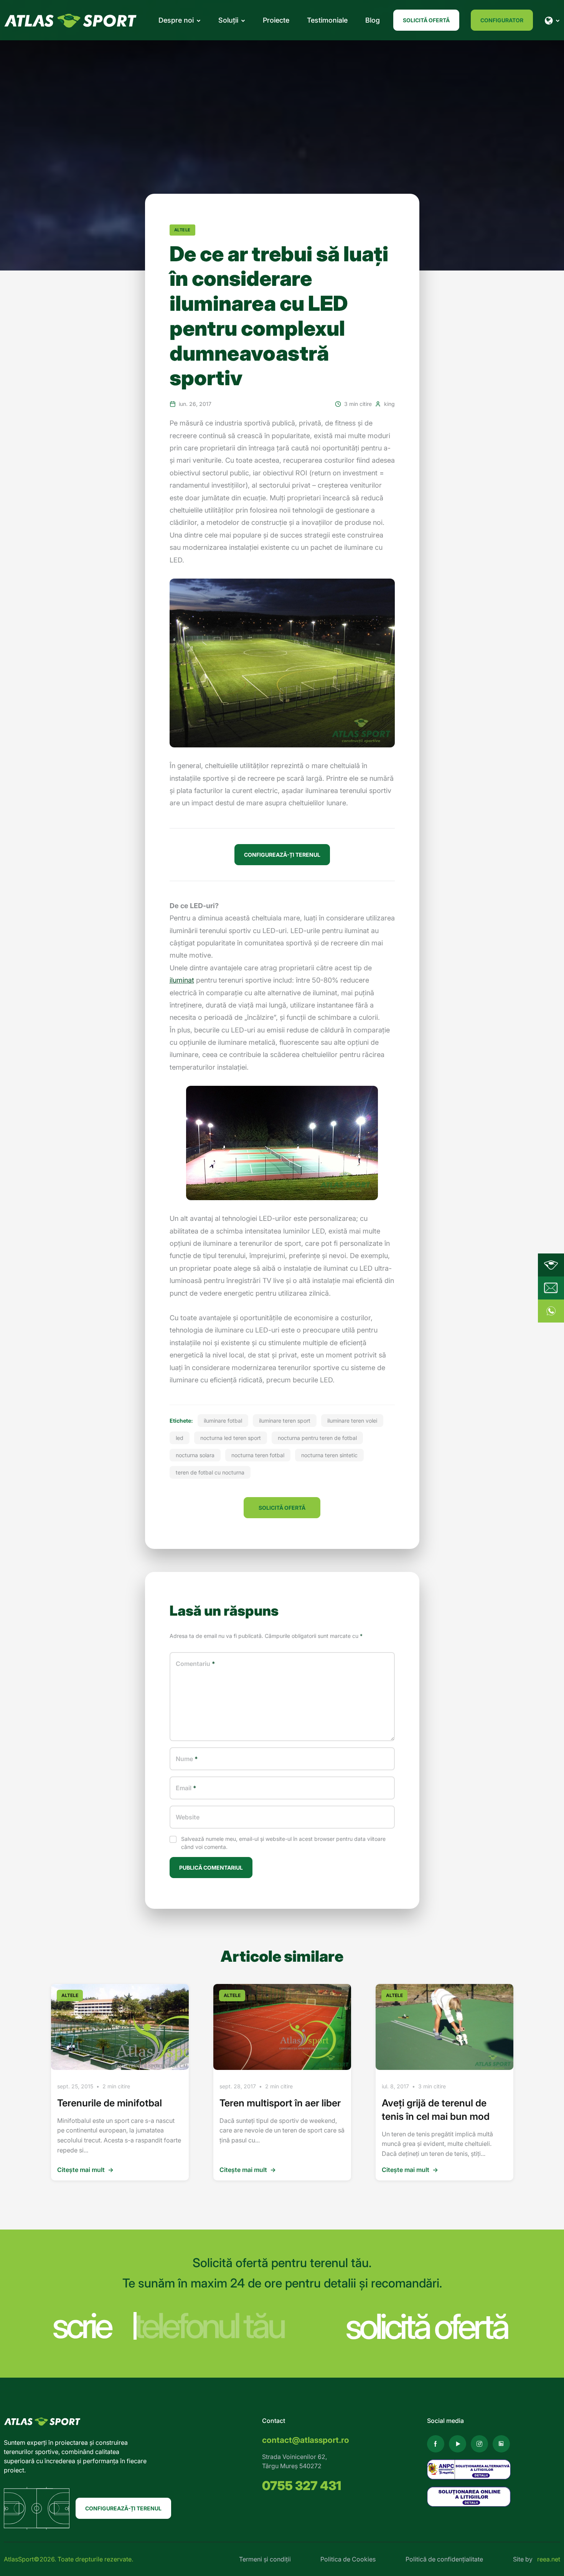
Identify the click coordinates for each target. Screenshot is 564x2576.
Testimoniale (327, 20)
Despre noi (176, 20)
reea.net (549, 2559)
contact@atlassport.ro (306, 2440)
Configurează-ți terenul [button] (282, 855)
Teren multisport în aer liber (280, 2103)
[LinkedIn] (501, 2444)
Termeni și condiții (265, 2559)
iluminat (182, 980)
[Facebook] (436, 2444)
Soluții (228, 20)
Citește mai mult (85, 2170)
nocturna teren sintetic (329, 1455)
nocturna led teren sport (231, 1438)
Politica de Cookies (348, 2559)
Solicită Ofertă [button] (282, 1508)
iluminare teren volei (352, 1421)
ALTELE (182, 230)
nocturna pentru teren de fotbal (317, 1438)
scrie (81, 2326)
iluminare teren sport (285, 1421)
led (180, 1438)
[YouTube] (458, 2444)
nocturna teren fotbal (258, 1455)
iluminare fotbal (223, 1421)
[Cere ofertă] (551, 1288)
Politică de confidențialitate (444, 2559)
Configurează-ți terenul (123, 2508)
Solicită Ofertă (426, 20)
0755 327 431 (302, 2486)
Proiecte (276, 20)
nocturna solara (195, 1455)
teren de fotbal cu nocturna (210, 1472)
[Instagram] (479, 2444)
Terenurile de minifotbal (110, 2103)
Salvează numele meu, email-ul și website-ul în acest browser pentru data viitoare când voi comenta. (283, 1843)
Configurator (502, 20)
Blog (373, 20)
